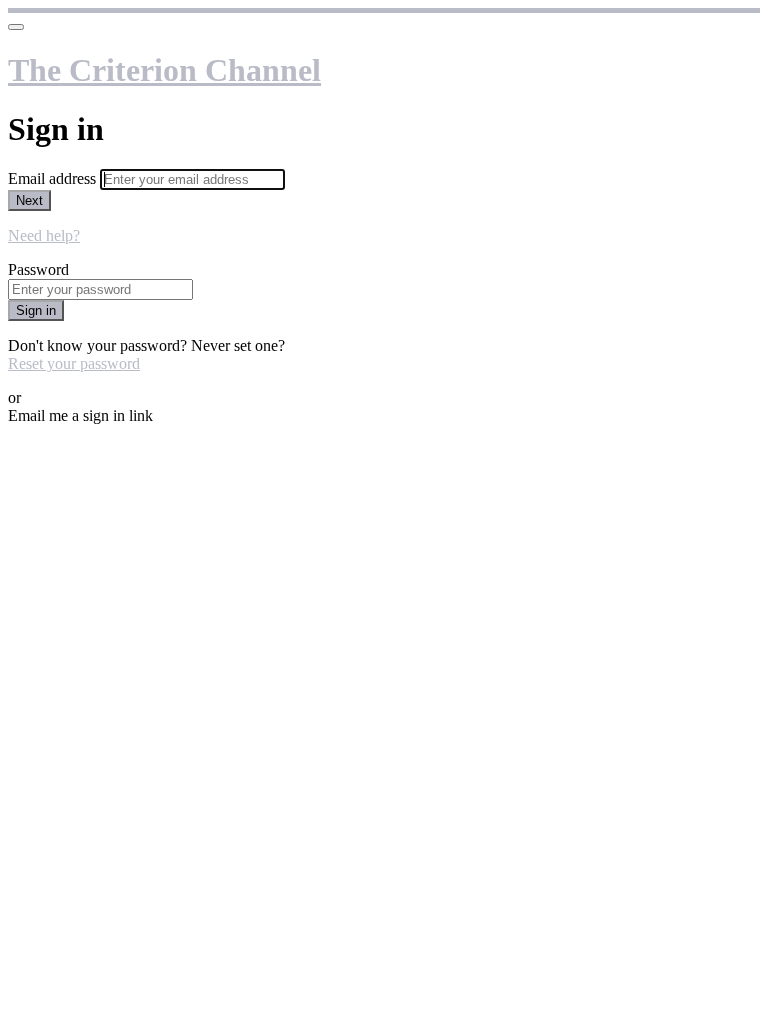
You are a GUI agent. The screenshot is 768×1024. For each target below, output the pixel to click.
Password (38, 269)
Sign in (36, 310)
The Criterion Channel (164, 70)
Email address (54, 178)
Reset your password (74, 363)
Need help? (44, 235)
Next (29, 200)
